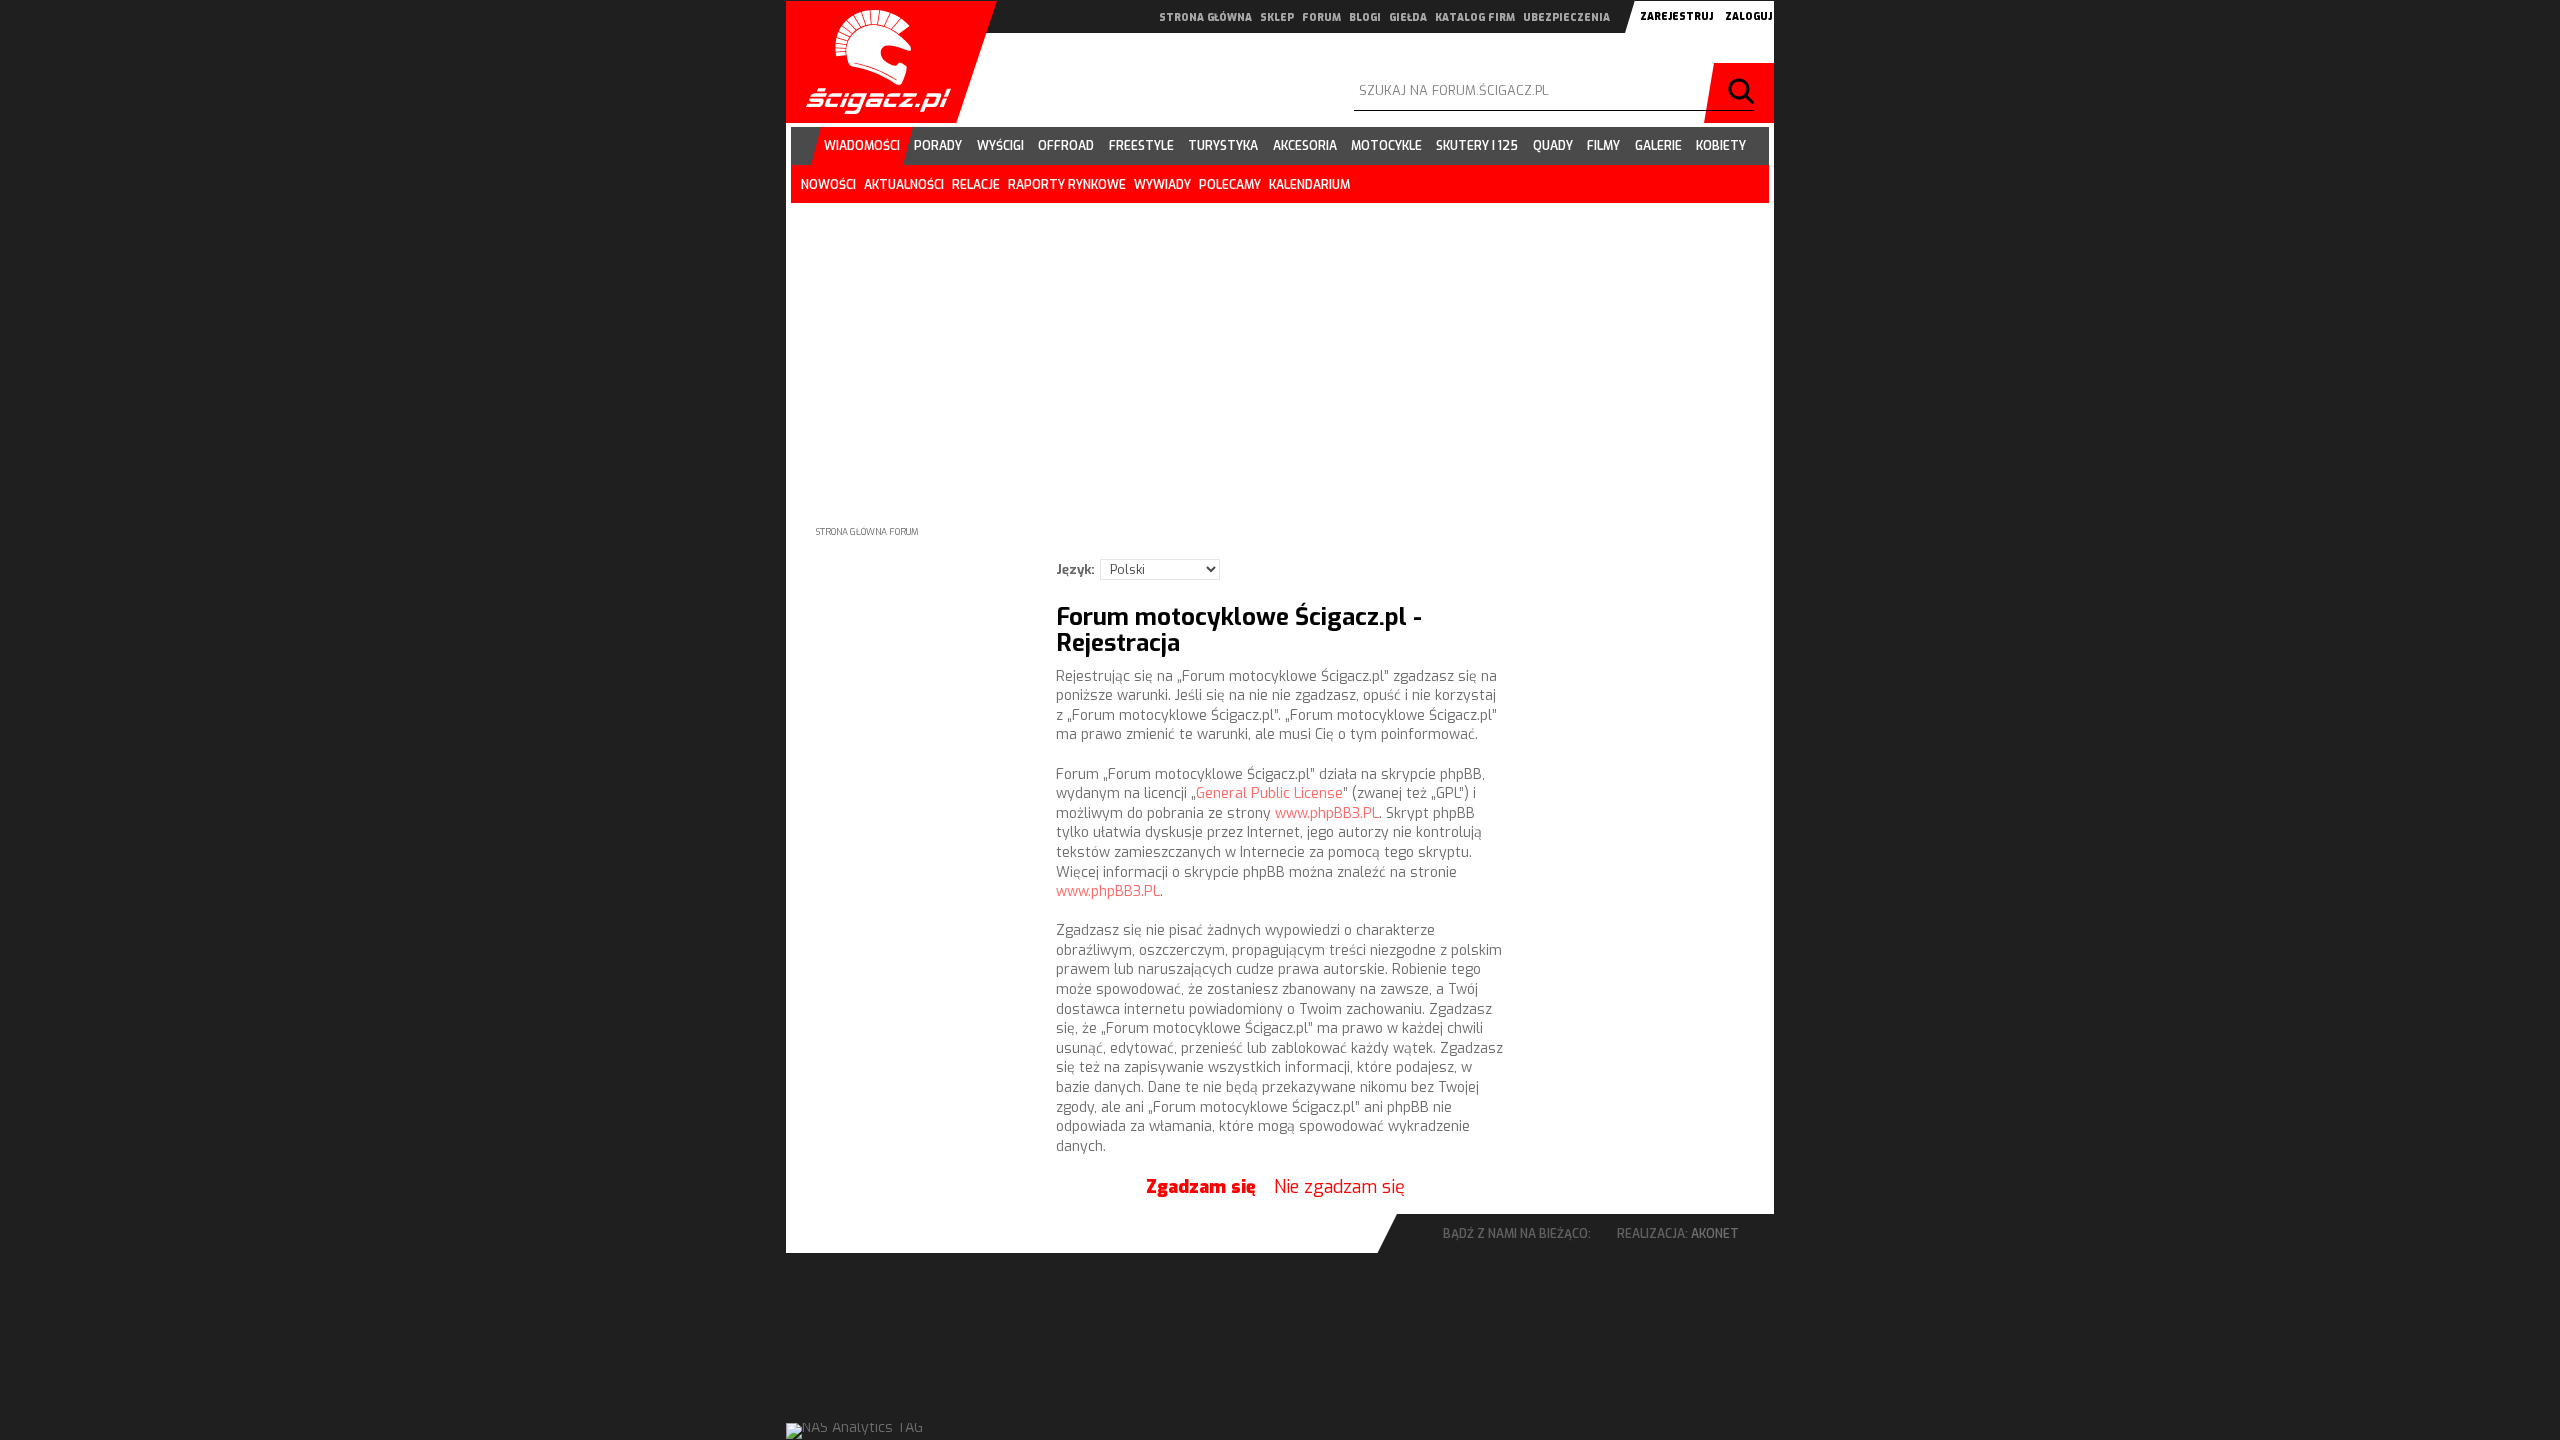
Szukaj (1744, 93)
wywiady (1162, 185)
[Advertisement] (1280, 348)
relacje (976, 185)
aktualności (904, 185)
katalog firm (1475, 17)
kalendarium (1309, 185)
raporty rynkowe (1067, 185)
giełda (1408, 17)
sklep (1277, 17)
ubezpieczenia (1566, 17)
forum (1321, 17)
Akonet (1715, 1234)
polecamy (1230, 185)
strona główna (1205, 17)
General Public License (1269, 793)
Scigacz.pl (871, 62)
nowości (828, 185)
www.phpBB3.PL (1327, 813)
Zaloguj (1748, 16)
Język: (1075, 569)
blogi (1365, 17)
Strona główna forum (867, 532)
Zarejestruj (1676, 16)
